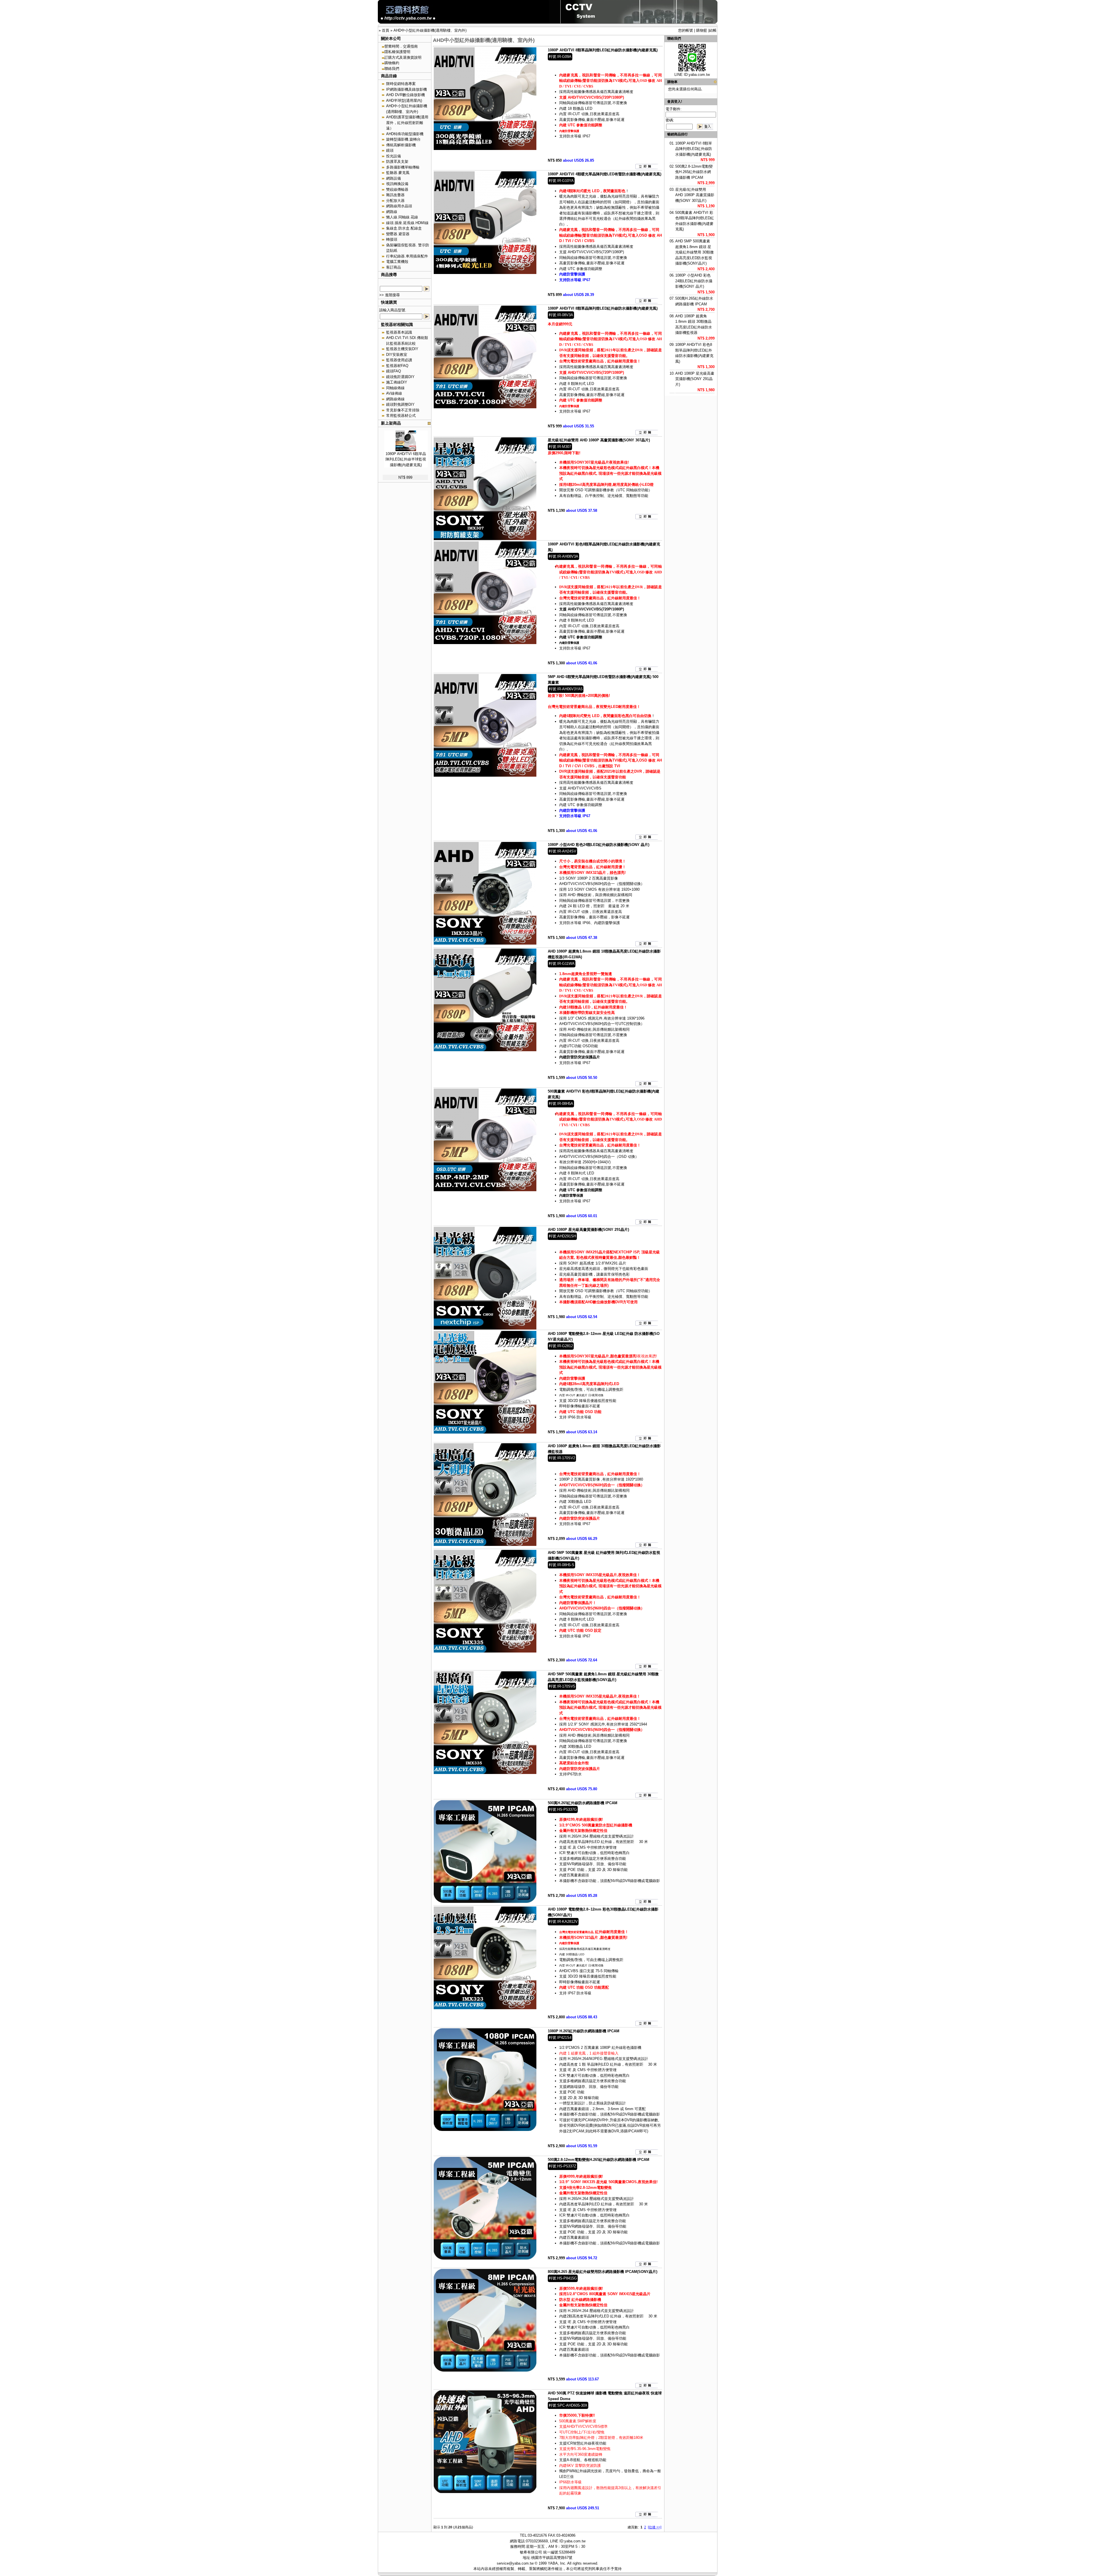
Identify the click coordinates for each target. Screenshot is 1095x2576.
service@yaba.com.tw (515, 2563)
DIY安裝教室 (397, 355)
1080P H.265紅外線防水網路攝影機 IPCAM (584, 2031)
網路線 (392, 212)
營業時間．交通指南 (401, 46)
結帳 (713, 30)
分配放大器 (395, 201)
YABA (553, 2563)
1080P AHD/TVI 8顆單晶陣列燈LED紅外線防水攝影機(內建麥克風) (603, 50)
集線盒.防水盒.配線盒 (404, 228)
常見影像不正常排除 (403, 410)
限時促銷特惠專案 (401, 84)
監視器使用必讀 (399, 360)
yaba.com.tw (699, 75)
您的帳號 (686, 30)
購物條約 (392, 63)
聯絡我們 (392, 69)
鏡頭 (390, 150)
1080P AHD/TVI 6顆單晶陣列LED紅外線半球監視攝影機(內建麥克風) (406, 459)
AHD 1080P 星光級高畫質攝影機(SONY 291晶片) (588, 1230)
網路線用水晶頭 (399, 206)
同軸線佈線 (395, 388)
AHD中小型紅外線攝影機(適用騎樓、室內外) (430, 30)
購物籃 (702, 30)
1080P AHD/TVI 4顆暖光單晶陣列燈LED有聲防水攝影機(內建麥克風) (605, 174)
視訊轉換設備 (397, 184)
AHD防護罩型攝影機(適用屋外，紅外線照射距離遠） (407, 123)
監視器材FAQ (397, 366)
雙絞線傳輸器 (397, 189)
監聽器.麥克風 (398, 173)
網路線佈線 (395, 399)
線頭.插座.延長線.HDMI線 (407, 223)
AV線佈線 (394, 393)
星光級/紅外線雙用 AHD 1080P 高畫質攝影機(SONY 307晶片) (599, 440)
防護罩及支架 (397, 162)
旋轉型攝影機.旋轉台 (403, 139)
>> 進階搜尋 (390, 295)
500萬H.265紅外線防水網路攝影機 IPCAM (583, 1803)
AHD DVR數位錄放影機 (405, 95)
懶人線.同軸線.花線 (402, 217)
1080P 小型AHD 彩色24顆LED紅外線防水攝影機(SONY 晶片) (599, 845)
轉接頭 (392, 239)
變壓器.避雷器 (398, 234)
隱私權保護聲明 (397, 52)
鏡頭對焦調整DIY (400, 404)
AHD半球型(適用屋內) (404, 101)
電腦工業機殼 (397, 262)
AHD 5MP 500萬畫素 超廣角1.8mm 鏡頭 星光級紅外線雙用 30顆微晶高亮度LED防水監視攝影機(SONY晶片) (694, 252)
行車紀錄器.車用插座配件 (407, 256)
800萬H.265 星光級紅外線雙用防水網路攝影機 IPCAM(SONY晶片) (603, 2272)
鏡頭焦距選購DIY (400, 377)
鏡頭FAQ (394, 371)
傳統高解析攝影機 (401, 145)
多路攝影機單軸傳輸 (403, 167)
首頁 (386, 30)
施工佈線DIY (397, 382)
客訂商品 (394, 267)
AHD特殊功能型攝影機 (405, 134)
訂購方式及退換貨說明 (403, 57)
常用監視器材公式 (401, 416)
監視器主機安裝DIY (402, 349)
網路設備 (394, 178)
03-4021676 (537, 2535)
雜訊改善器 (395, 195)
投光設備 (394, 156)
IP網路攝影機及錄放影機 (406, 89)
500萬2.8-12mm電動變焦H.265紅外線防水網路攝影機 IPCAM (599, 2160)
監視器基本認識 (399, 332)
